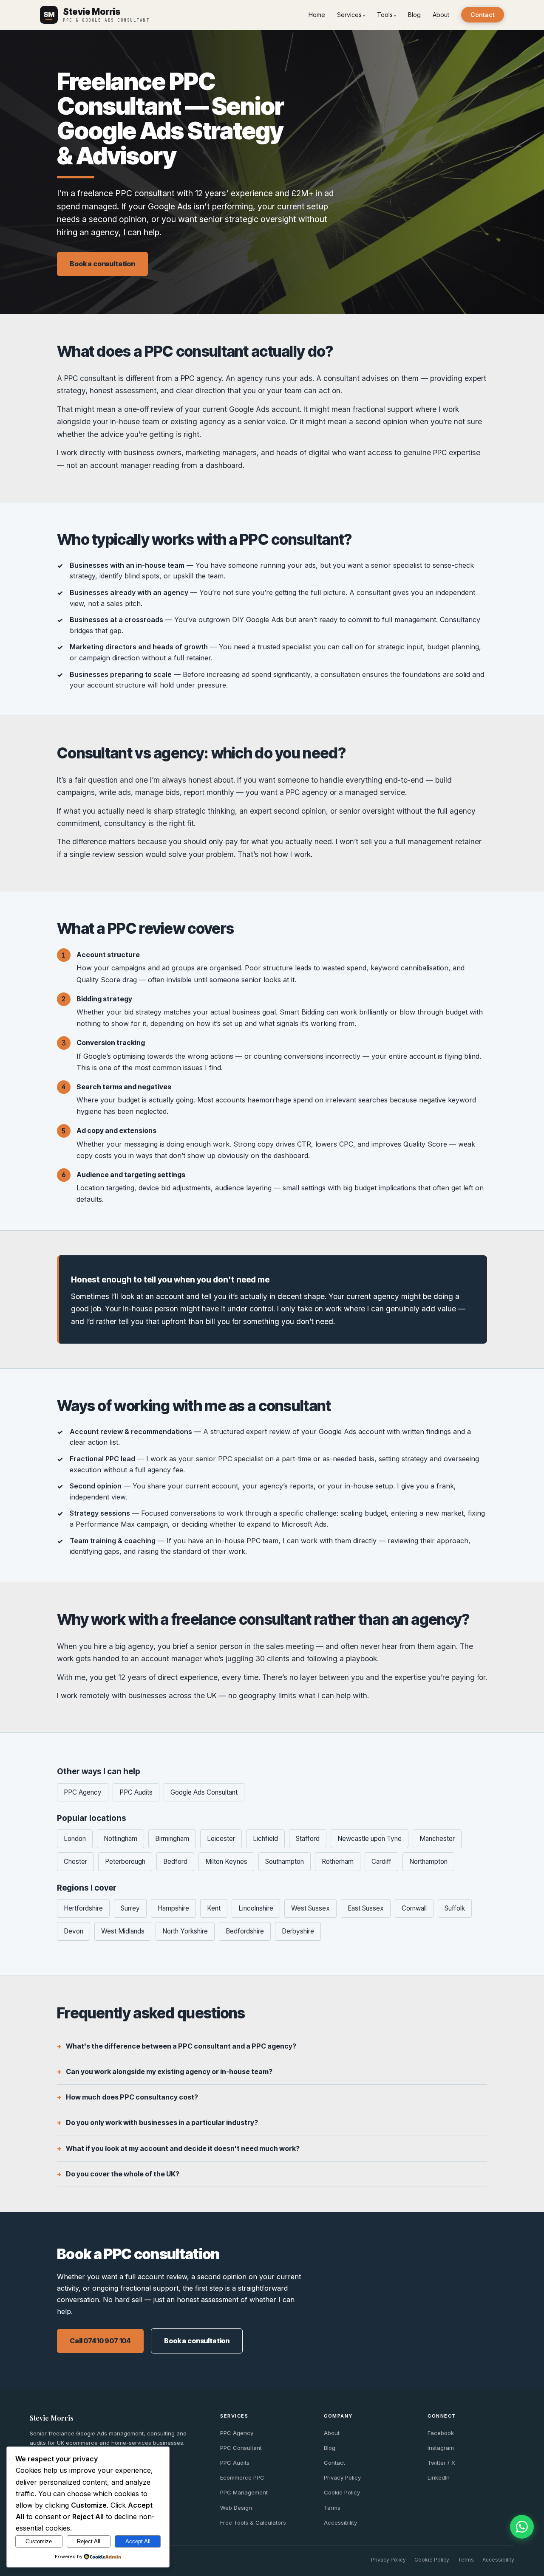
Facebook (441, 2433)
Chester (75, 1862)
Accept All (138, 2541)
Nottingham (120, 1839)
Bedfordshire (245, 1931)
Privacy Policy (342, 2477)
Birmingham (172, 1839)
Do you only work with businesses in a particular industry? (162, 2122)
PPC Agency (83, 1792)
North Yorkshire (185, 1931)
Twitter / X (441, 2463)
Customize (39, 2541)
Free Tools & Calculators (253, 2522)
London (75, 1839)
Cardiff (381, 1862)
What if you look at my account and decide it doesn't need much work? (183, 2148)
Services (349, 15)
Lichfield (265, 1839)
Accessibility (340, 2522)
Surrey (130, 1908)
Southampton (285, 1862)
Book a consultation (102, 264)
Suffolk (455, 1908)
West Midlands (123, 1931)
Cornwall (414, 1908)
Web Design (236, 2508)
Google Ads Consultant (204, 1792)
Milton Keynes (226, 1862)
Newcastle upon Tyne (370, 1839)
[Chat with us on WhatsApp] (522, 2527)
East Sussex (366, 1908)
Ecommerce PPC (242, 2477)
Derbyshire (298, 1931)
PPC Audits (136, 1792)
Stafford (308, 1839)
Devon (74, 1931)
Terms (332, 2508)
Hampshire (173, 1908)
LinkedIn (439, 2477)
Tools (385, 15)
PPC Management (244, 2492)
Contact (483, 15)
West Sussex (310, 1908)
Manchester (437, 1839)
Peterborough (125, 1862)
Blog (414, 15)
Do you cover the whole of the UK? (123, 2174)
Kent (214, 1908)
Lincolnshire (256, 1908)
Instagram (441, 2448)
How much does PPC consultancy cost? (132, 2097)
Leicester (221, 1839)
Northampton (428, 1862)
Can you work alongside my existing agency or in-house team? (169, 2072)
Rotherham (338, 1862)
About (441, 15)
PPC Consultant (241, 2448)
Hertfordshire (83, 1908)
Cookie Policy (342, 2492)
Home (317, 15)
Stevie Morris (52, 2418)
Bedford (175, 1862)
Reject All (89, 2541)
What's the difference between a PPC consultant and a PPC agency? (181, 2046)
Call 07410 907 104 (100, 2341)
